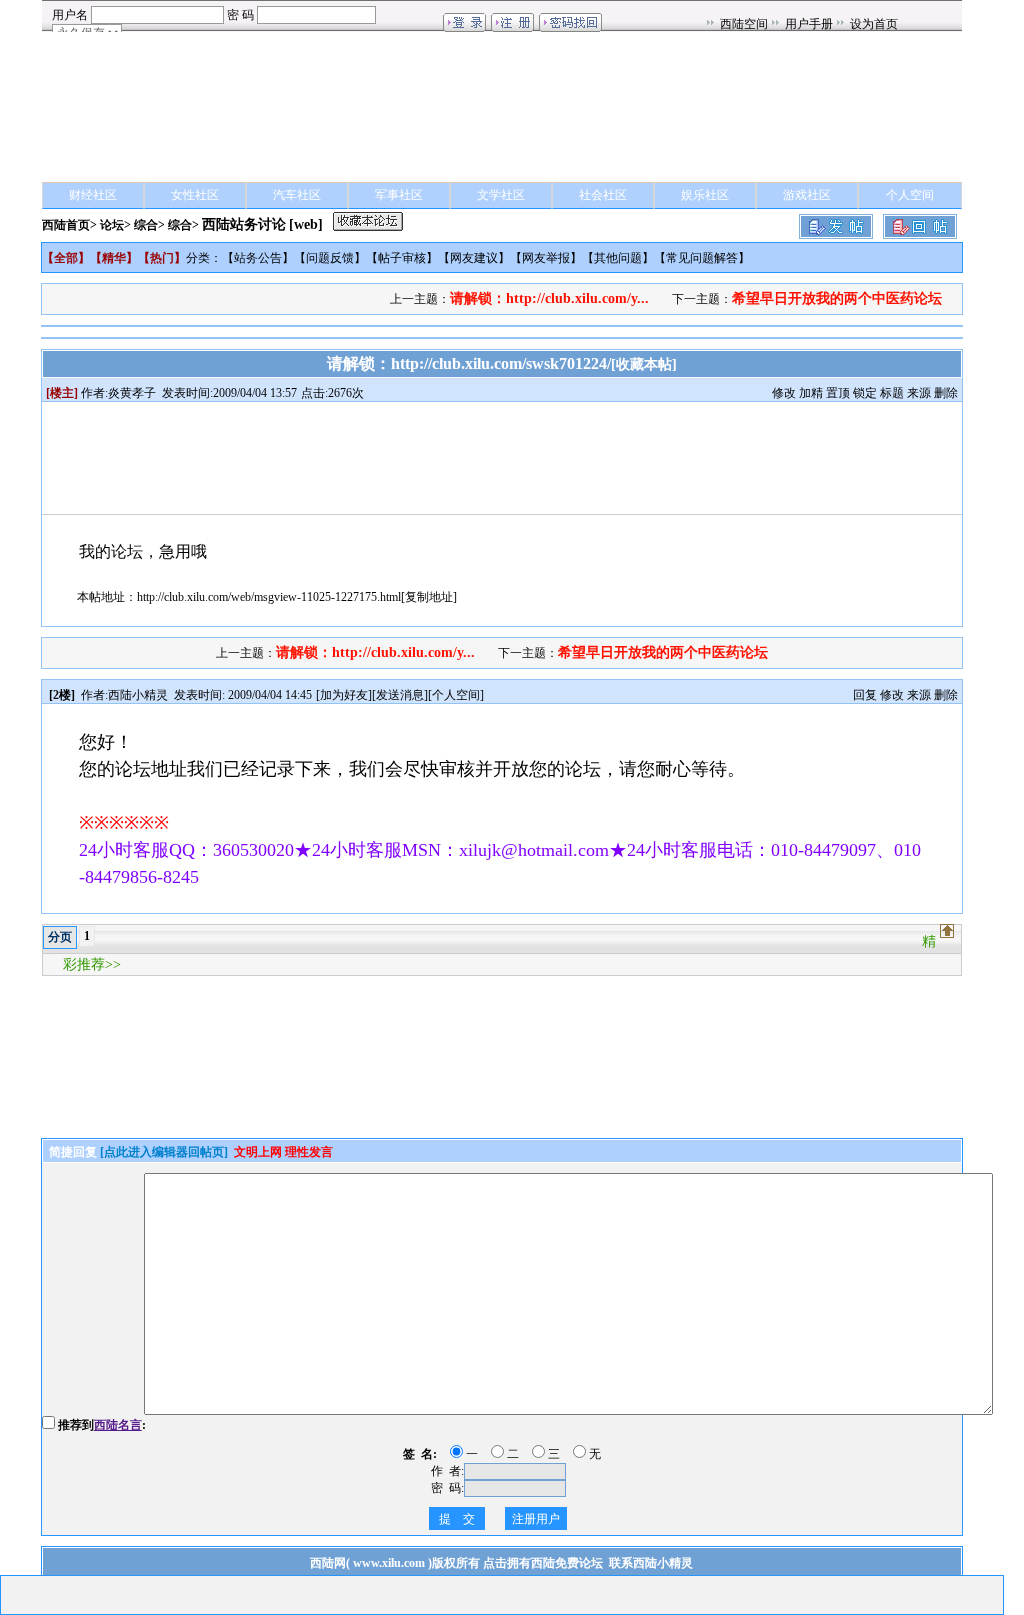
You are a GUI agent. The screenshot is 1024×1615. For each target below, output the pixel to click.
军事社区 (399, 195)
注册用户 (536, 1519)
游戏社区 (807, 195)
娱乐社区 (705, 195)
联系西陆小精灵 (651, 1563)
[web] (306, 224)
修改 (784, 393)
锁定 (865, 393)
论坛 (112, 225)
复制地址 (429, 597)
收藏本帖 (644, 364)
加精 (811, 393)
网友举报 (546, 258)
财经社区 (93, 195)
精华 (114, 258)
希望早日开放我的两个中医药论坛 (837, 298)
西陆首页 (66, 225)
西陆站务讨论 (244, 224)
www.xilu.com (389, 1563)
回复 (865, 695)
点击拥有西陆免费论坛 (543, 1563)
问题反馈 (330, 258)
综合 (146, 225)
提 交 (457, 1519)
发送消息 (400, 695)
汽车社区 (297, 195)
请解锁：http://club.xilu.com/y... (549, 298)
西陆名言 (118, 1425)
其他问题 (618, 258)
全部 (66, 258)
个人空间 (910, 195)
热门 (162, 258)
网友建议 (474, 258)
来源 (919, 393)
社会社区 (603, 195)
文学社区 (501, 195)
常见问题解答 (702, 258)
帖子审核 (402, 258)
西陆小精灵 (138, 695)
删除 (946, 393)
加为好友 (344, 695)
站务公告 (258, 258)
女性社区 (195, 195)
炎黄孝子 (132, 393)
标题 (892, 393)
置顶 (838, 393)
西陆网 (328, 1563)
